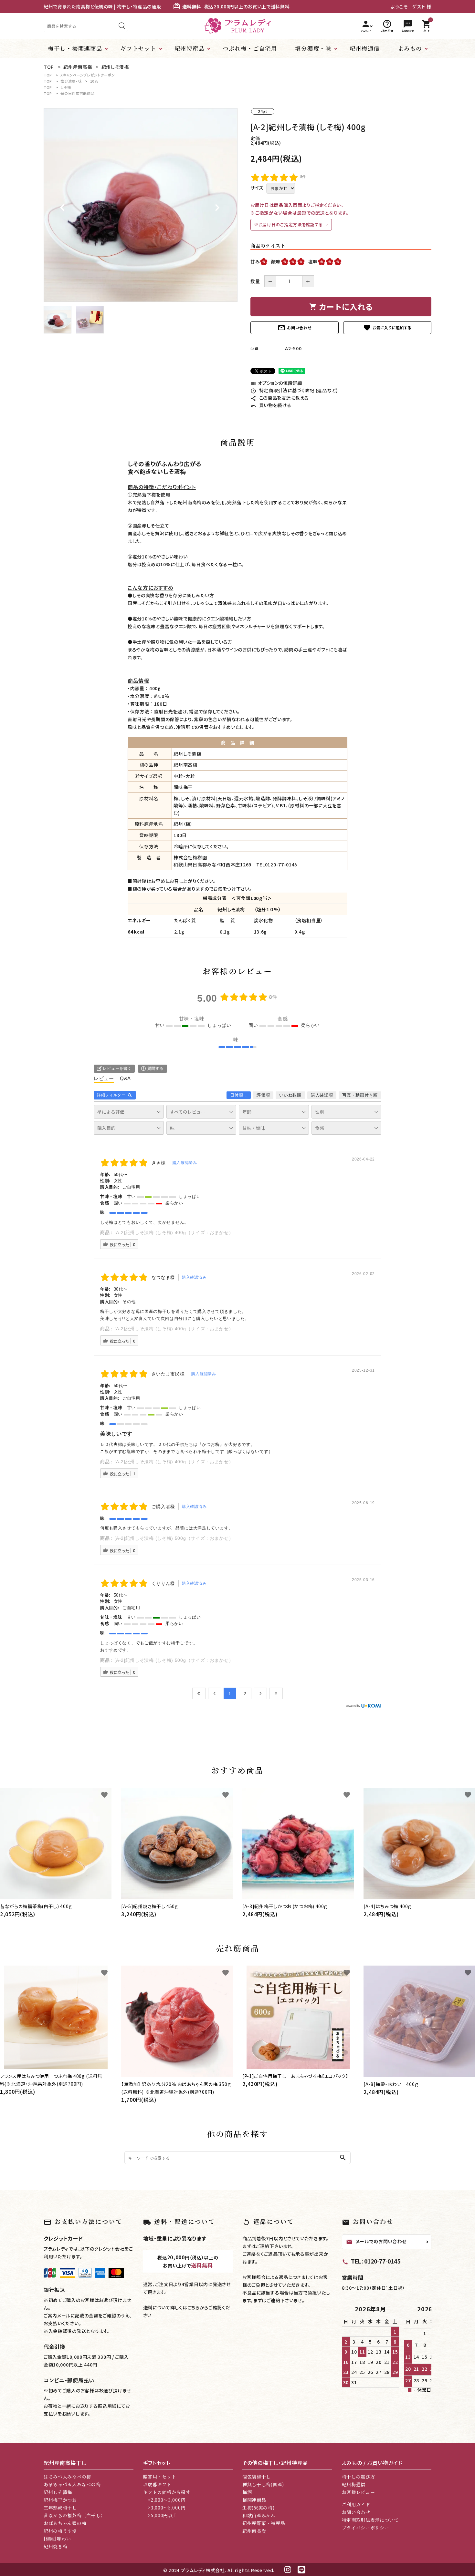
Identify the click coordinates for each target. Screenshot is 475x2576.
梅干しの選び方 (359, 2477)
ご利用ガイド (356, 2504)
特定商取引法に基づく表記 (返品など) (294, 390)
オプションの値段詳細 (276, 383)
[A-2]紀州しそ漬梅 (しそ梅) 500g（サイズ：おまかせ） (174, 1538)
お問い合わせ (294, 328)
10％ (94, 81)
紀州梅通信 (365, 48)
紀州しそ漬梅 (58, 2492)
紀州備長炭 (254, 2531)
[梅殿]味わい (57, 2539)
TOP (48, 75)
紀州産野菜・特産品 (264, 2523)
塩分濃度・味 (313, 48)
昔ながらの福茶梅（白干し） (74, 2515)
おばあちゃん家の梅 (65, 2523)
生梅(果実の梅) (259, 2508)
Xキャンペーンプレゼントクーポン (88, 75)
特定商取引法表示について (370, 2520)
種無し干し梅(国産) (263, 2484)
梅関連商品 (254, 2500)
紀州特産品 (190, 48)
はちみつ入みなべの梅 (67, 2477)
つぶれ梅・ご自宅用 (250, 48)
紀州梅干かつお (60, 2500)
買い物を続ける (271, 405)
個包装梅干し (257, 2477)
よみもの (410, 48)
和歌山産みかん (259, 2515)
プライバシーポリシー (366, 2528)
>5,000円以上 (160, 2515)
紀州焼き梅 (56, 2546)
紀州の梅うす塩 (60, 2531)
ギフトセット (138, 48)
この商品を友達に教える (280, 398)
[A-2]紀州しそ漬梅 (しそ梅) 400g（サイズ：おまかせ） (174, 1232)
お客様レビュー (359, 2492)
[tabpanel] (141, 205)
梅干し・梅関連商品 (75, 48)
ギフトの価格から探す (167, 2492)
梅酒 (247, 2492)
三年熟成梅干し (60, 2508)
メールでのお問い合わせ (376, 2242)
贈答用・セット (160, 2477)
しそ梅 (66, 87)
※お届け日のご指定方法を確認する (289, 225)
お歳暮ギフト (157, 2484)
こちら (194, 2307)
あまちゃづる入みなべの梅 (72, 2484)
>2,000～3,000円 (164, 2500)
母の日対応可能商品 (77, 93)
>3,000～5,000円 (164, 2508)
